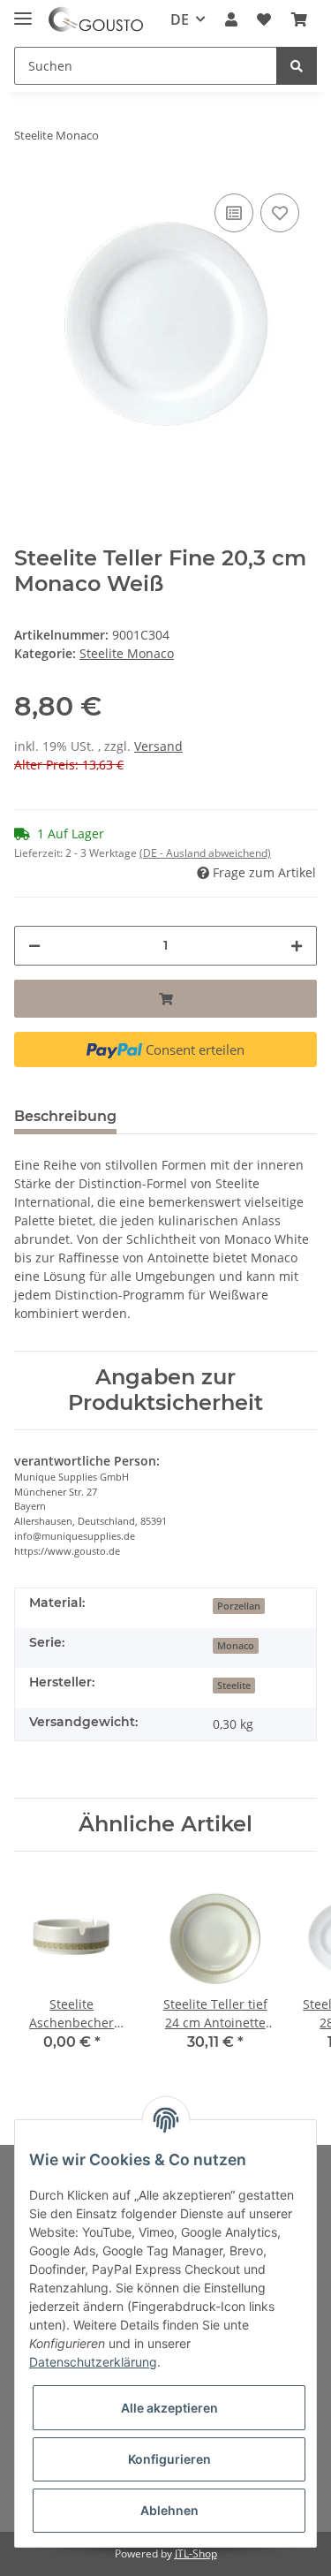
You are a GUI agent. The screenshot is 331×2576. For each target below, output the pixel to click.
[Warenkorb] (299, 19)
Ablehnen (169, 2510)
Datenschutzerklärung (93, 2362)
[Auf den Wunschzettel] (280, 213)
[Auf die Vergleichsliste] (234, 213)
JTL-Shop (196, 2553)
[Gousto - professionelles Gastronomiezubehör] (96, 20)
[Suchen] (297, 66)
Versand (158, 746)
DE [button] (180, 19)
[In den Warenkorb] (165, 999)
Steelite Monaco (127, 653)
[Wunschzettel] (264, 19)
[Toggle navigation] (23, 11)
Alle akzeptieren (169, 2408)
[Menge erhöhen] (297, 946)
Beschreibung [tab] (65, 1116)
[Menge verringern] (34, 946)
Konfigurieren (169, 2459)
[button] (231, 19)
